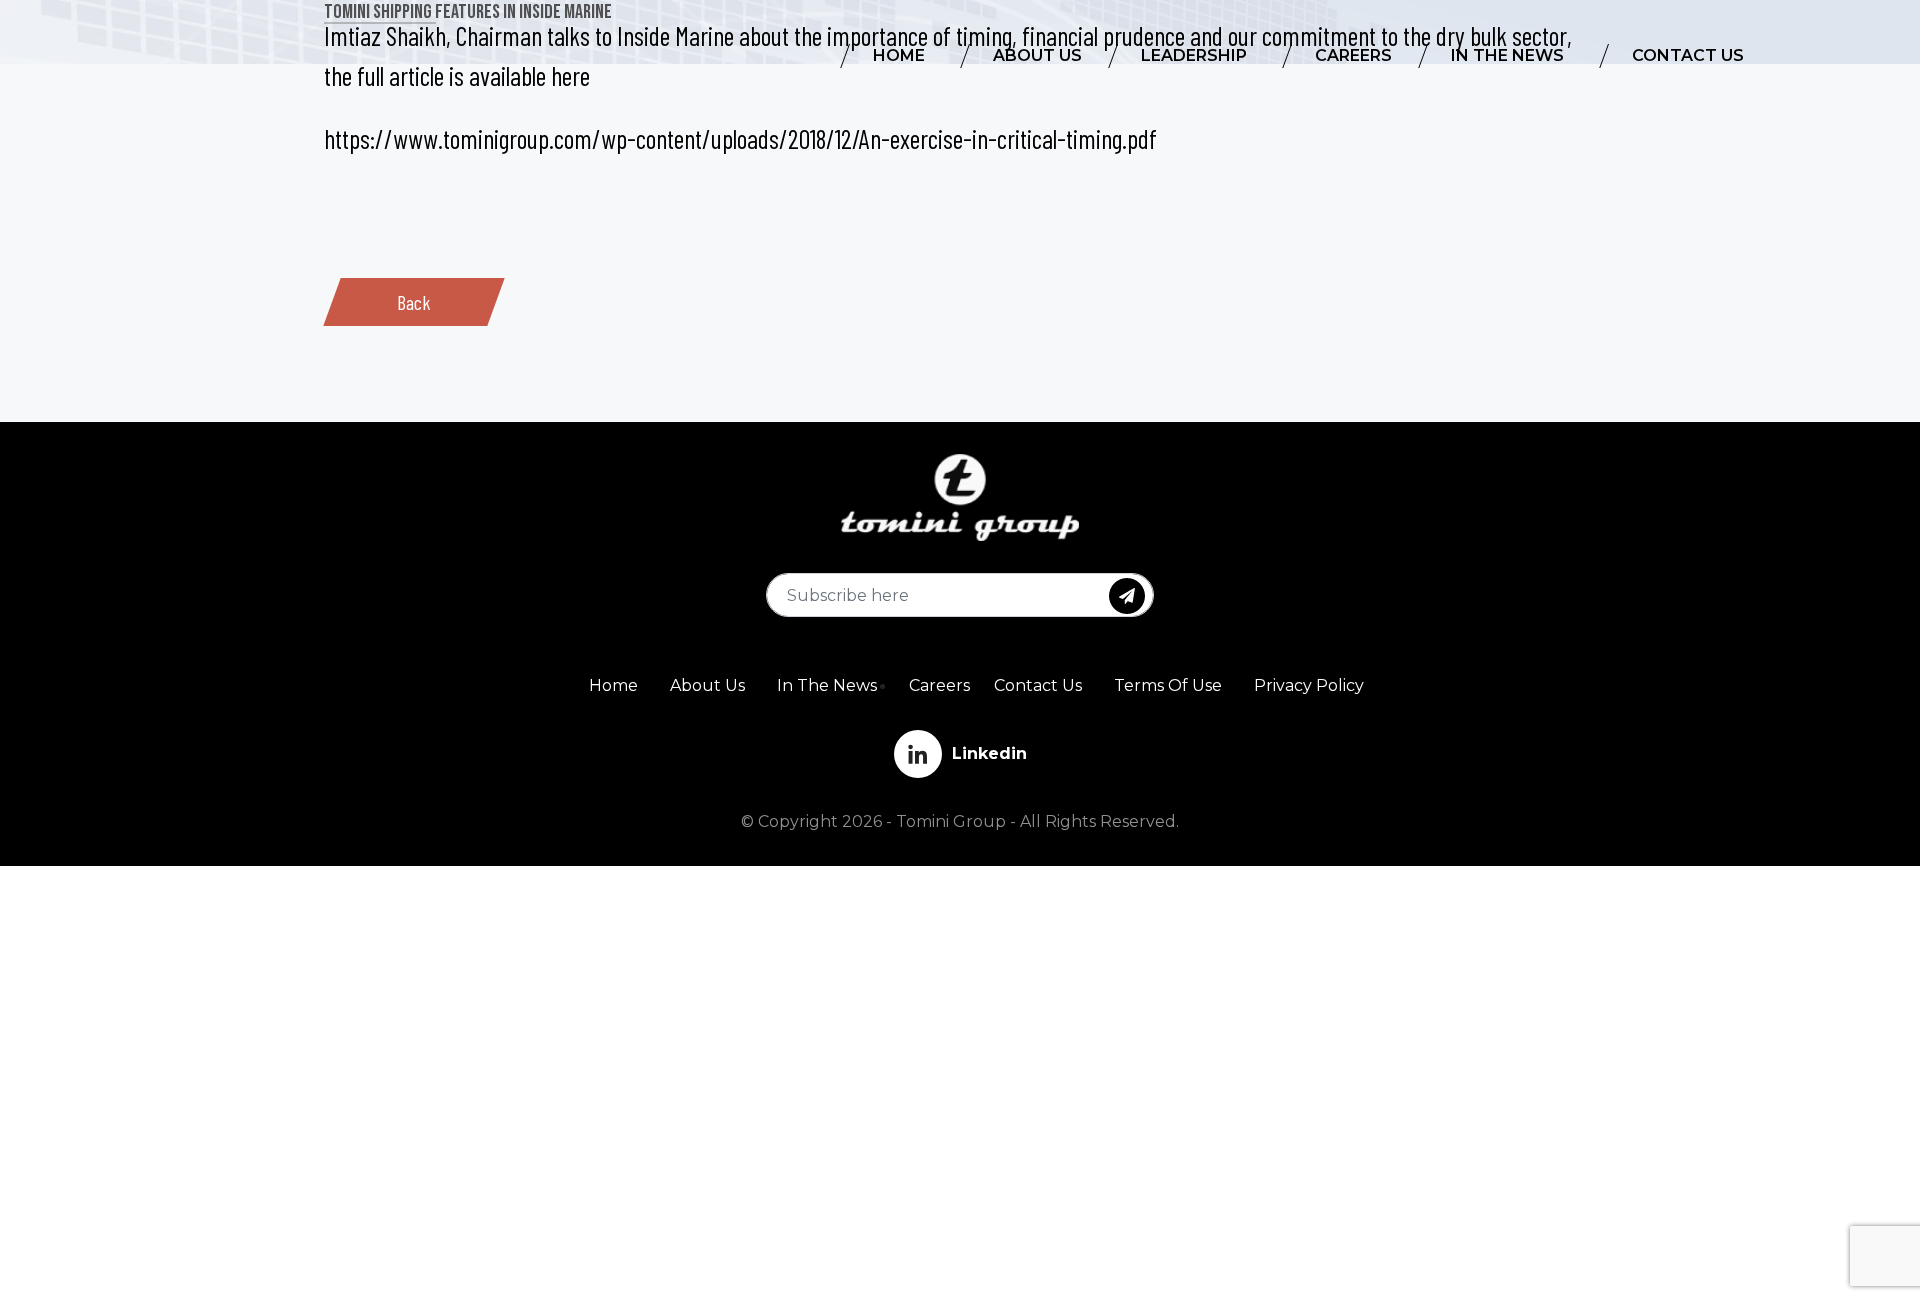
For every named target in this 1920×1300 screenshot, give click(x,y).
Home (613, 685)
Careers (939, 685)
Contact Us (1038, 685)
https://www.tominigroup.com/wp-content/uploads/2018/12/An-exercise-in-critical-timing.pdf (740, 138)
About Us (707, 685)
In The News (827, 685)
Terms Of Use (1168, 685)
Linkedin (989, 753)
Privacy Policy (1309, 685)
